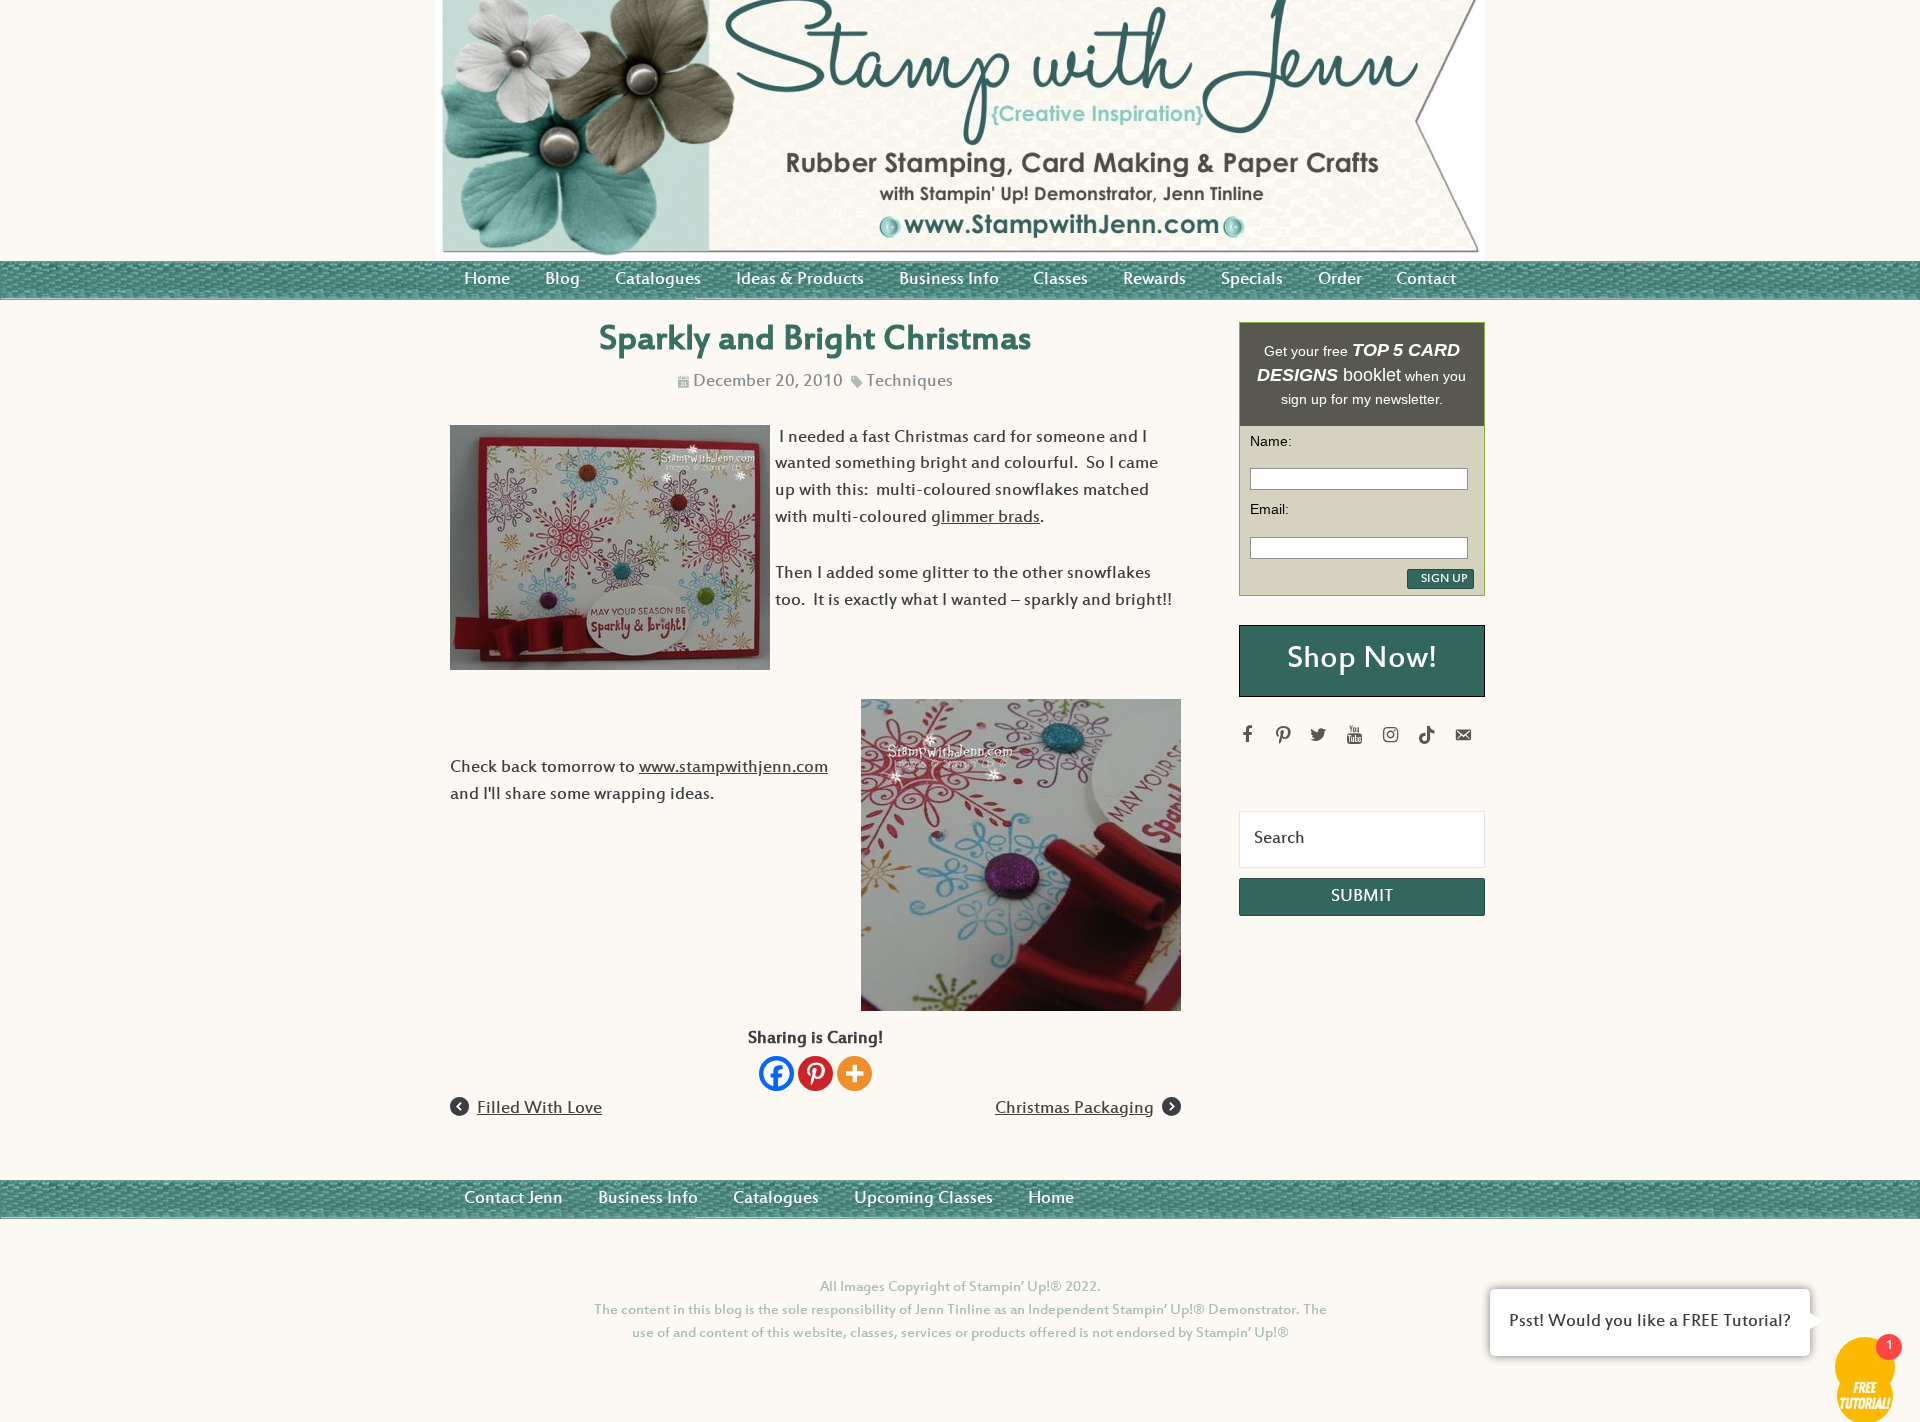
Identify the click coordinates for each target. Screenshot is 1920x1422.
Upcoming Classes (923, 1199)
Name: (1271, 441)
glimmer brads (985, 518)
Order (1340, 280)
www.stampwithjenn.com (733, 768)
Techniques (909, 382)
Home (487, 280)
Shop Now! (1362, 660)
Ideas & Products (800, 280)
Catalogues (658, 280)
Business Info (949, 280)
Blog (562, 280)
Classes (1060, 280)
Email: (1269, 509)
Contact (1426, 280)
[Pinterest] (815, 1073)
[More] (854, 1073)
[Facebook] (776, 1073)
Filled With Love (539, 1109)
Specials (1252, 280)
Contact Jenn (513, 1199)
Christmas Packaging (1074, 1109)
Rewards (1154, 280)
